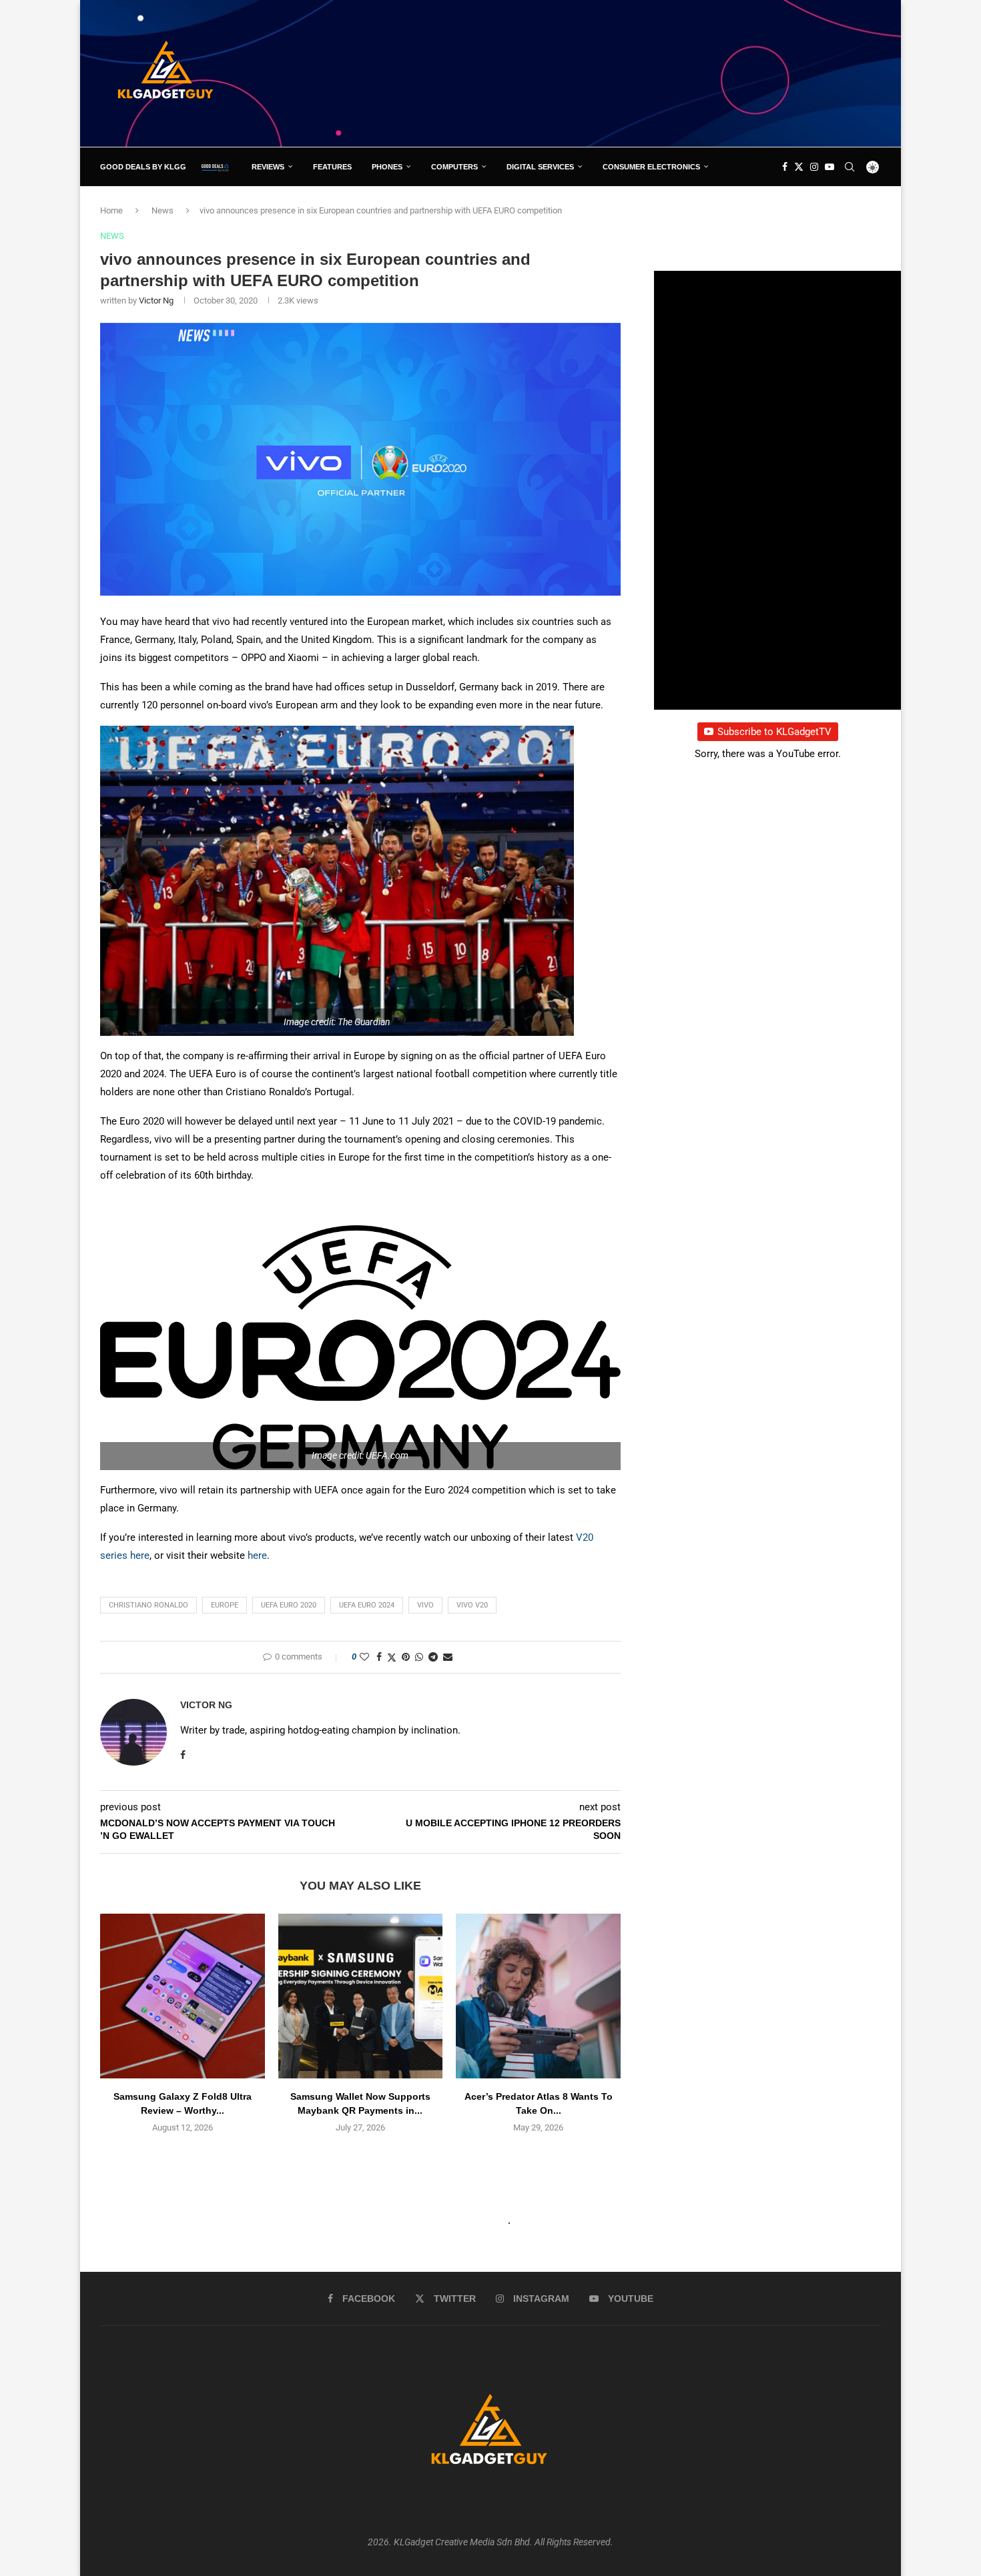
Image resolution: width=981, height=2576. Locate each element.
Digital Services (540, 167)
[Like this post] (364, 1657)
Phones (387, 167)
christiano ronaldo (148, 1605)
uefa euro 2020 (289, 1605)
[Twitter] (799, 167)
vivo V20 (472, 1605)
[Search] (850, 167)
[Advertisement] (638, 73)
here (140, 1555)
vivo (425, 1605)
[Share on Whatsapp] (419, 1657)
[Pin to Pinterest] (406, 1657)
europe (225, 1605)
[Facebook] (785, 167)
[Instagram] (814, 167)
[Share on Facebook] (379, 1657)
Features (332, 167)
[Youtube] (830, 167)
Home (111, 210)
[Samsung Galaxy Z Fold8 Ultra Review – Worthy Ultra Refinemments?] (183, 1996)
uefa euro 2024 (367, 1605)
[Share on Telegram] (433, 1657)
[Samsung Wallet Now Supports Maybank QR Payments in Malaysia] (361, 1996)
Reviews (268, 167)
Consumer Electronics (651, 167)
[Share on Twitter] (392, 1657)
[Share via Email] (448, 1657)
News (162, 210)
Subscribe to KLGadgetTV (774, 732)
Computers (454, 167)
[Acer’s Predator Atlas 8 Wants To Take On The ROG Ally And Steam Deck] (538, 1996)
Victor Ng (156, 300)
